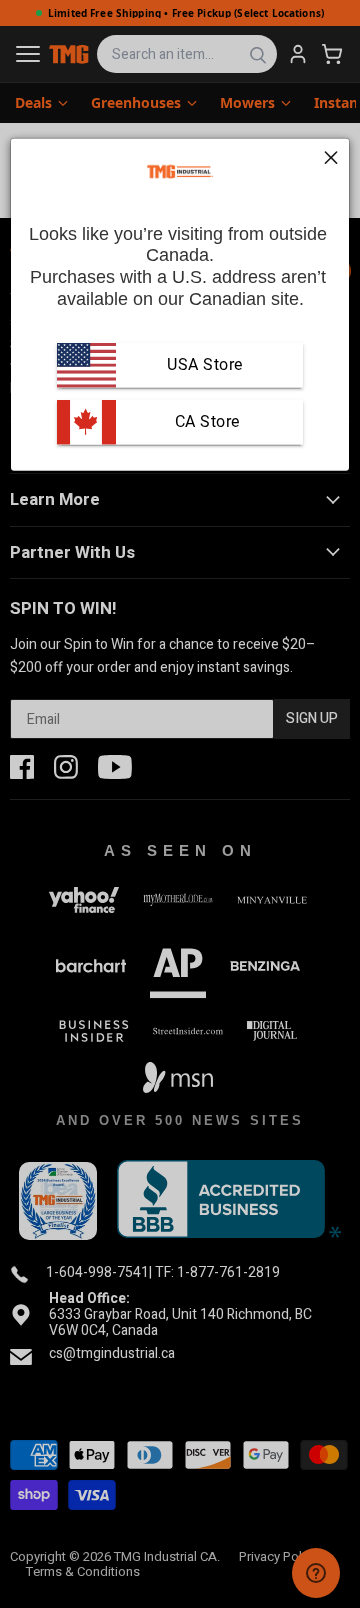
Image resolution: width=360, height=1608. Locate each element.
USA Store (205, 364)
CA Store (205, 421)
